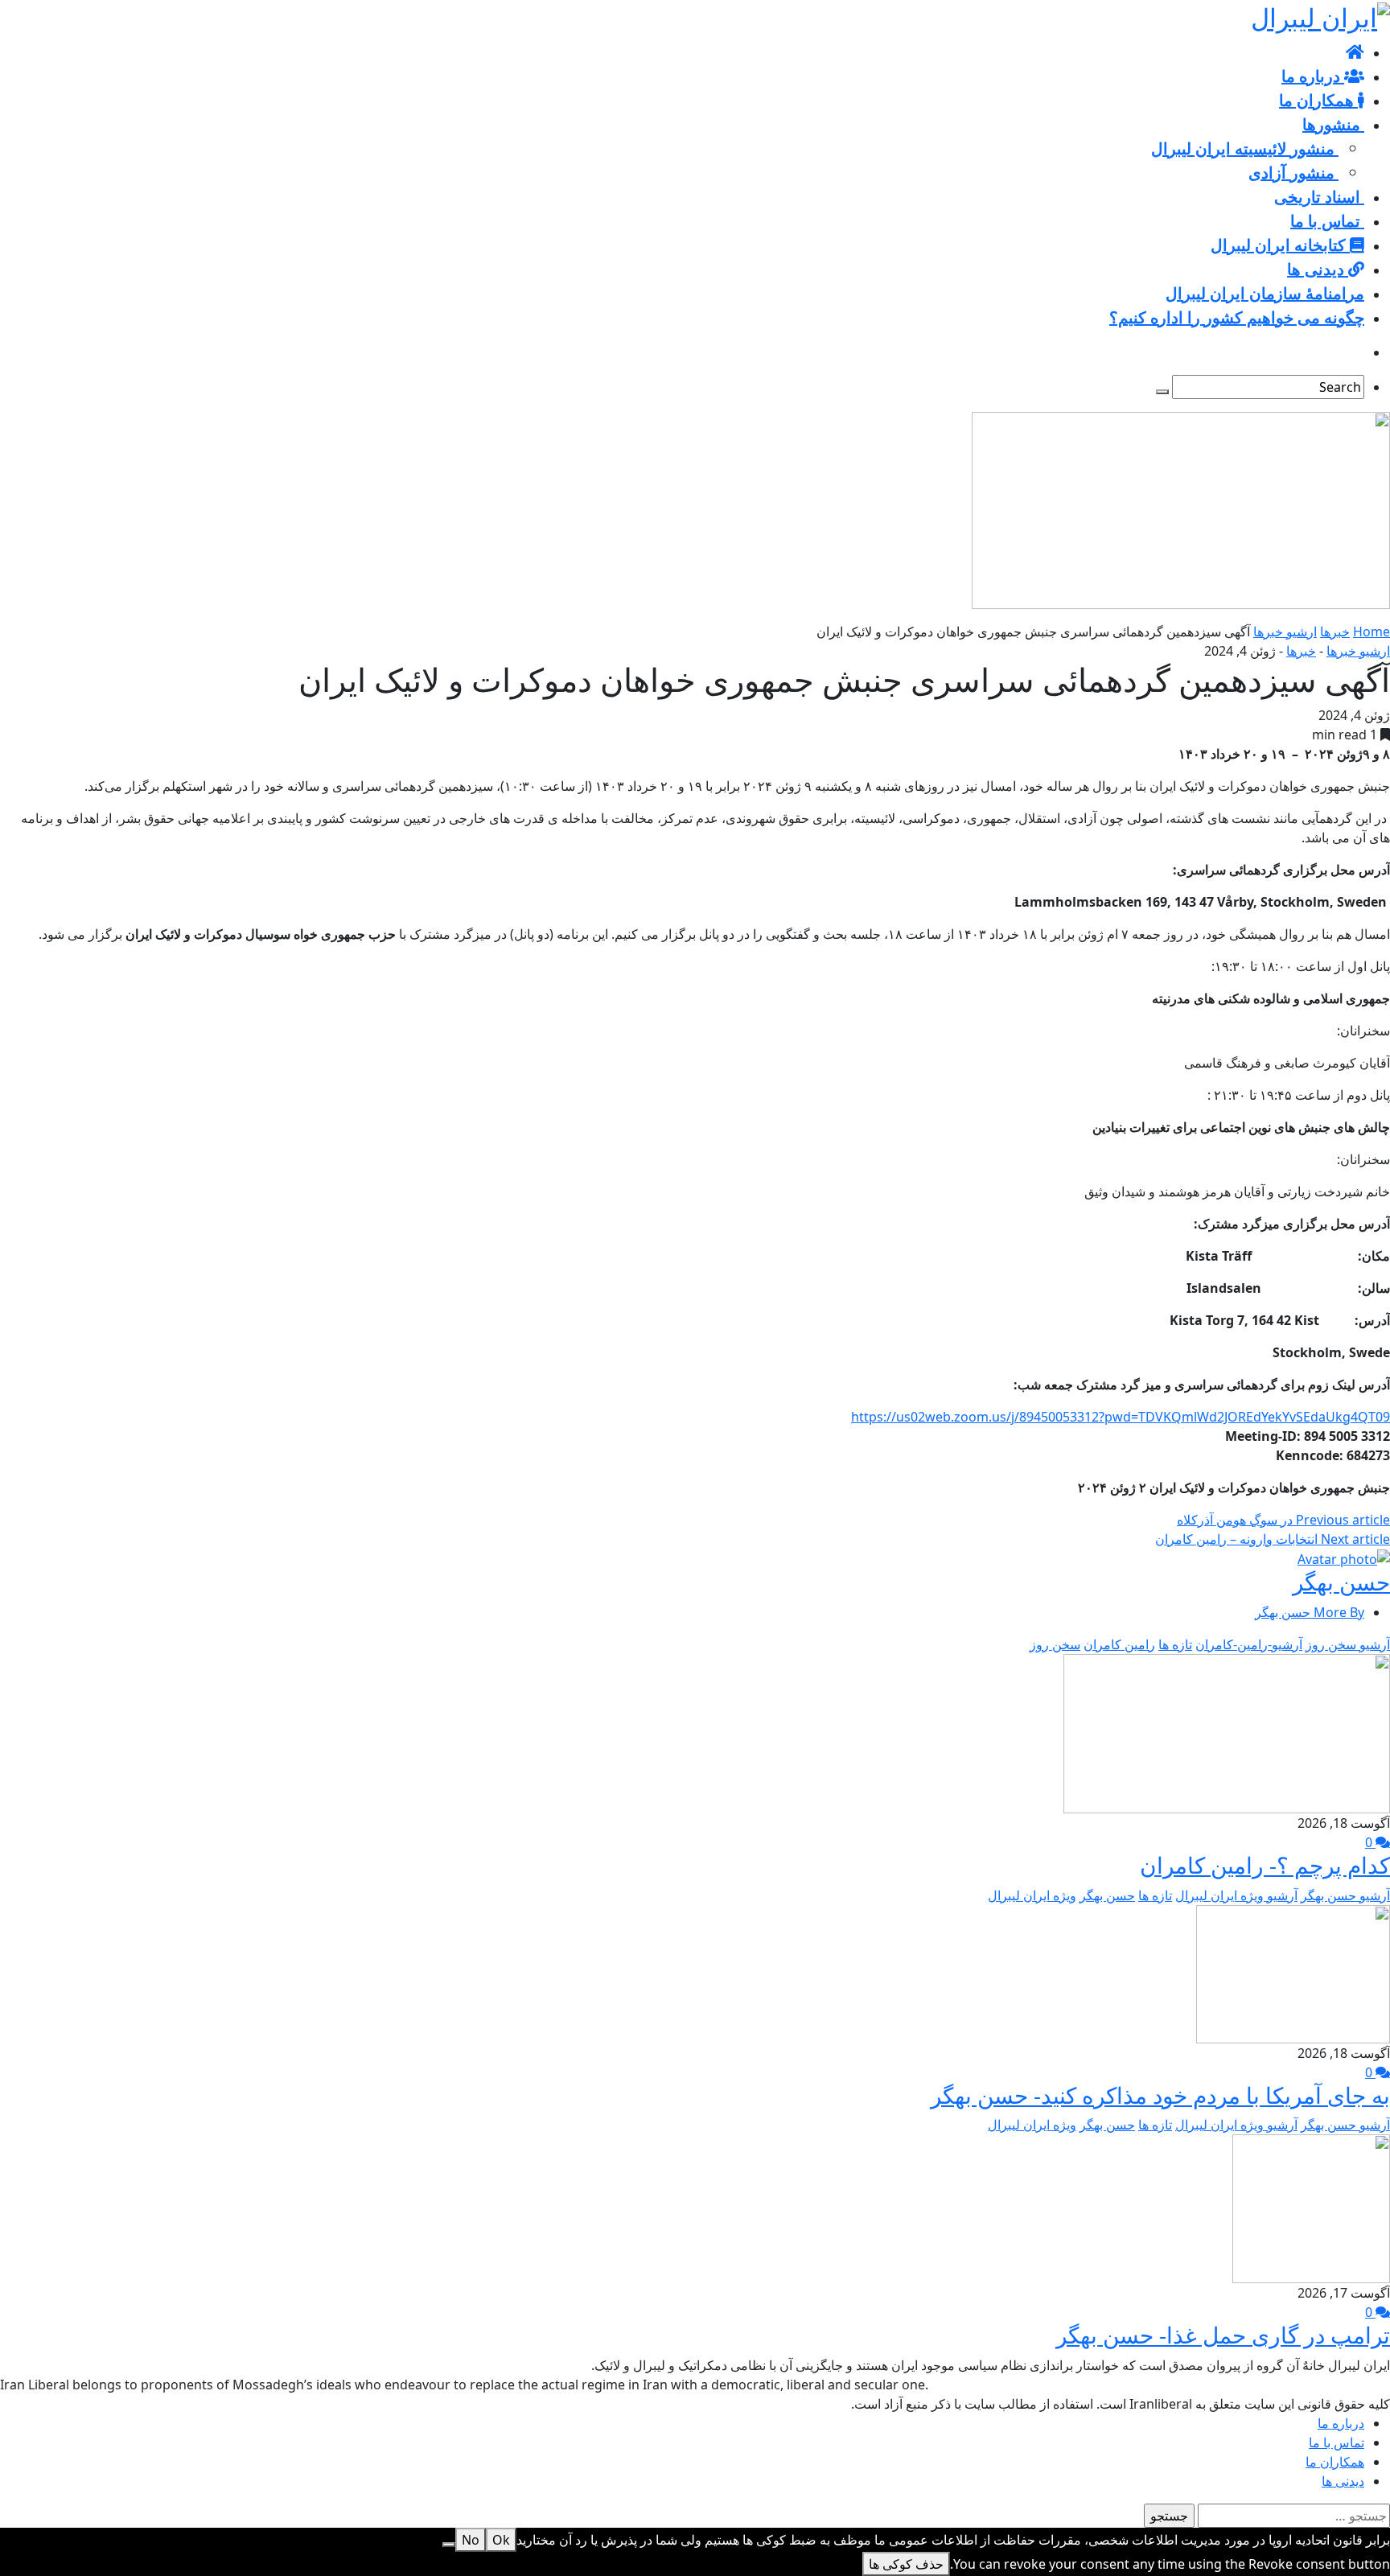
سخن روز (1055, 1644)
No (471, 2540)
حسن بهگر (1341, 1582)
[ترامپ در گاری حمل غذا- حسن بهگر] (1311, 2208)
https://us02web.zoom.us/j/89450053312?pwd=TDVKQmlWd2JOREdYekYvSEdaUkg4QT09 (1121, 1417)
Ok (501, 2540)
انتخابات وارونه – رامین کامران (1273, 1539)
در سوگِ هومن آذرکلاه (1283, 1520)
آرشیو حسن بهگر (1345, 1895)
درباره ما (1341, 2423)
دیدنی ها (1343, 2481)
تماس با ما (1337, 2442)
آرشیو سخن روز (1348, 1644)
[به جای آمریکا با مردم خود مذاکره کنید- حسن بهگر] (1293, 1973)
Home (1371, 632)
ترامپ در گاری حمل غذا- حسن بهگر (1223, 2335)
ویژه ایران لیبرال (1032, 1895)
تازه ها (1175, 1644)
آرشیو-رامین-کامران (1249, 1644)
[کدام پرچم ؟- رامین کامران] (1227, 1732)
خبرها (1335, 632)
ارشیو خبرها (1285, 632)
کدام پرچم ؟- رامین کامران (1265, 1865)
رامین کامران (1119, 1644)
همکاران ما (1335, 2462)
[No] (449, 2545)
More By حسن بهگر (1310, 1612)
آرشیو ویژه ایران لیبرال (1236, 1895)
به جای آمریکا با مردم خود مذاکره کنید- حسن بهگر (1160, 2095)
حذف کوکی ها (906, 2564)
